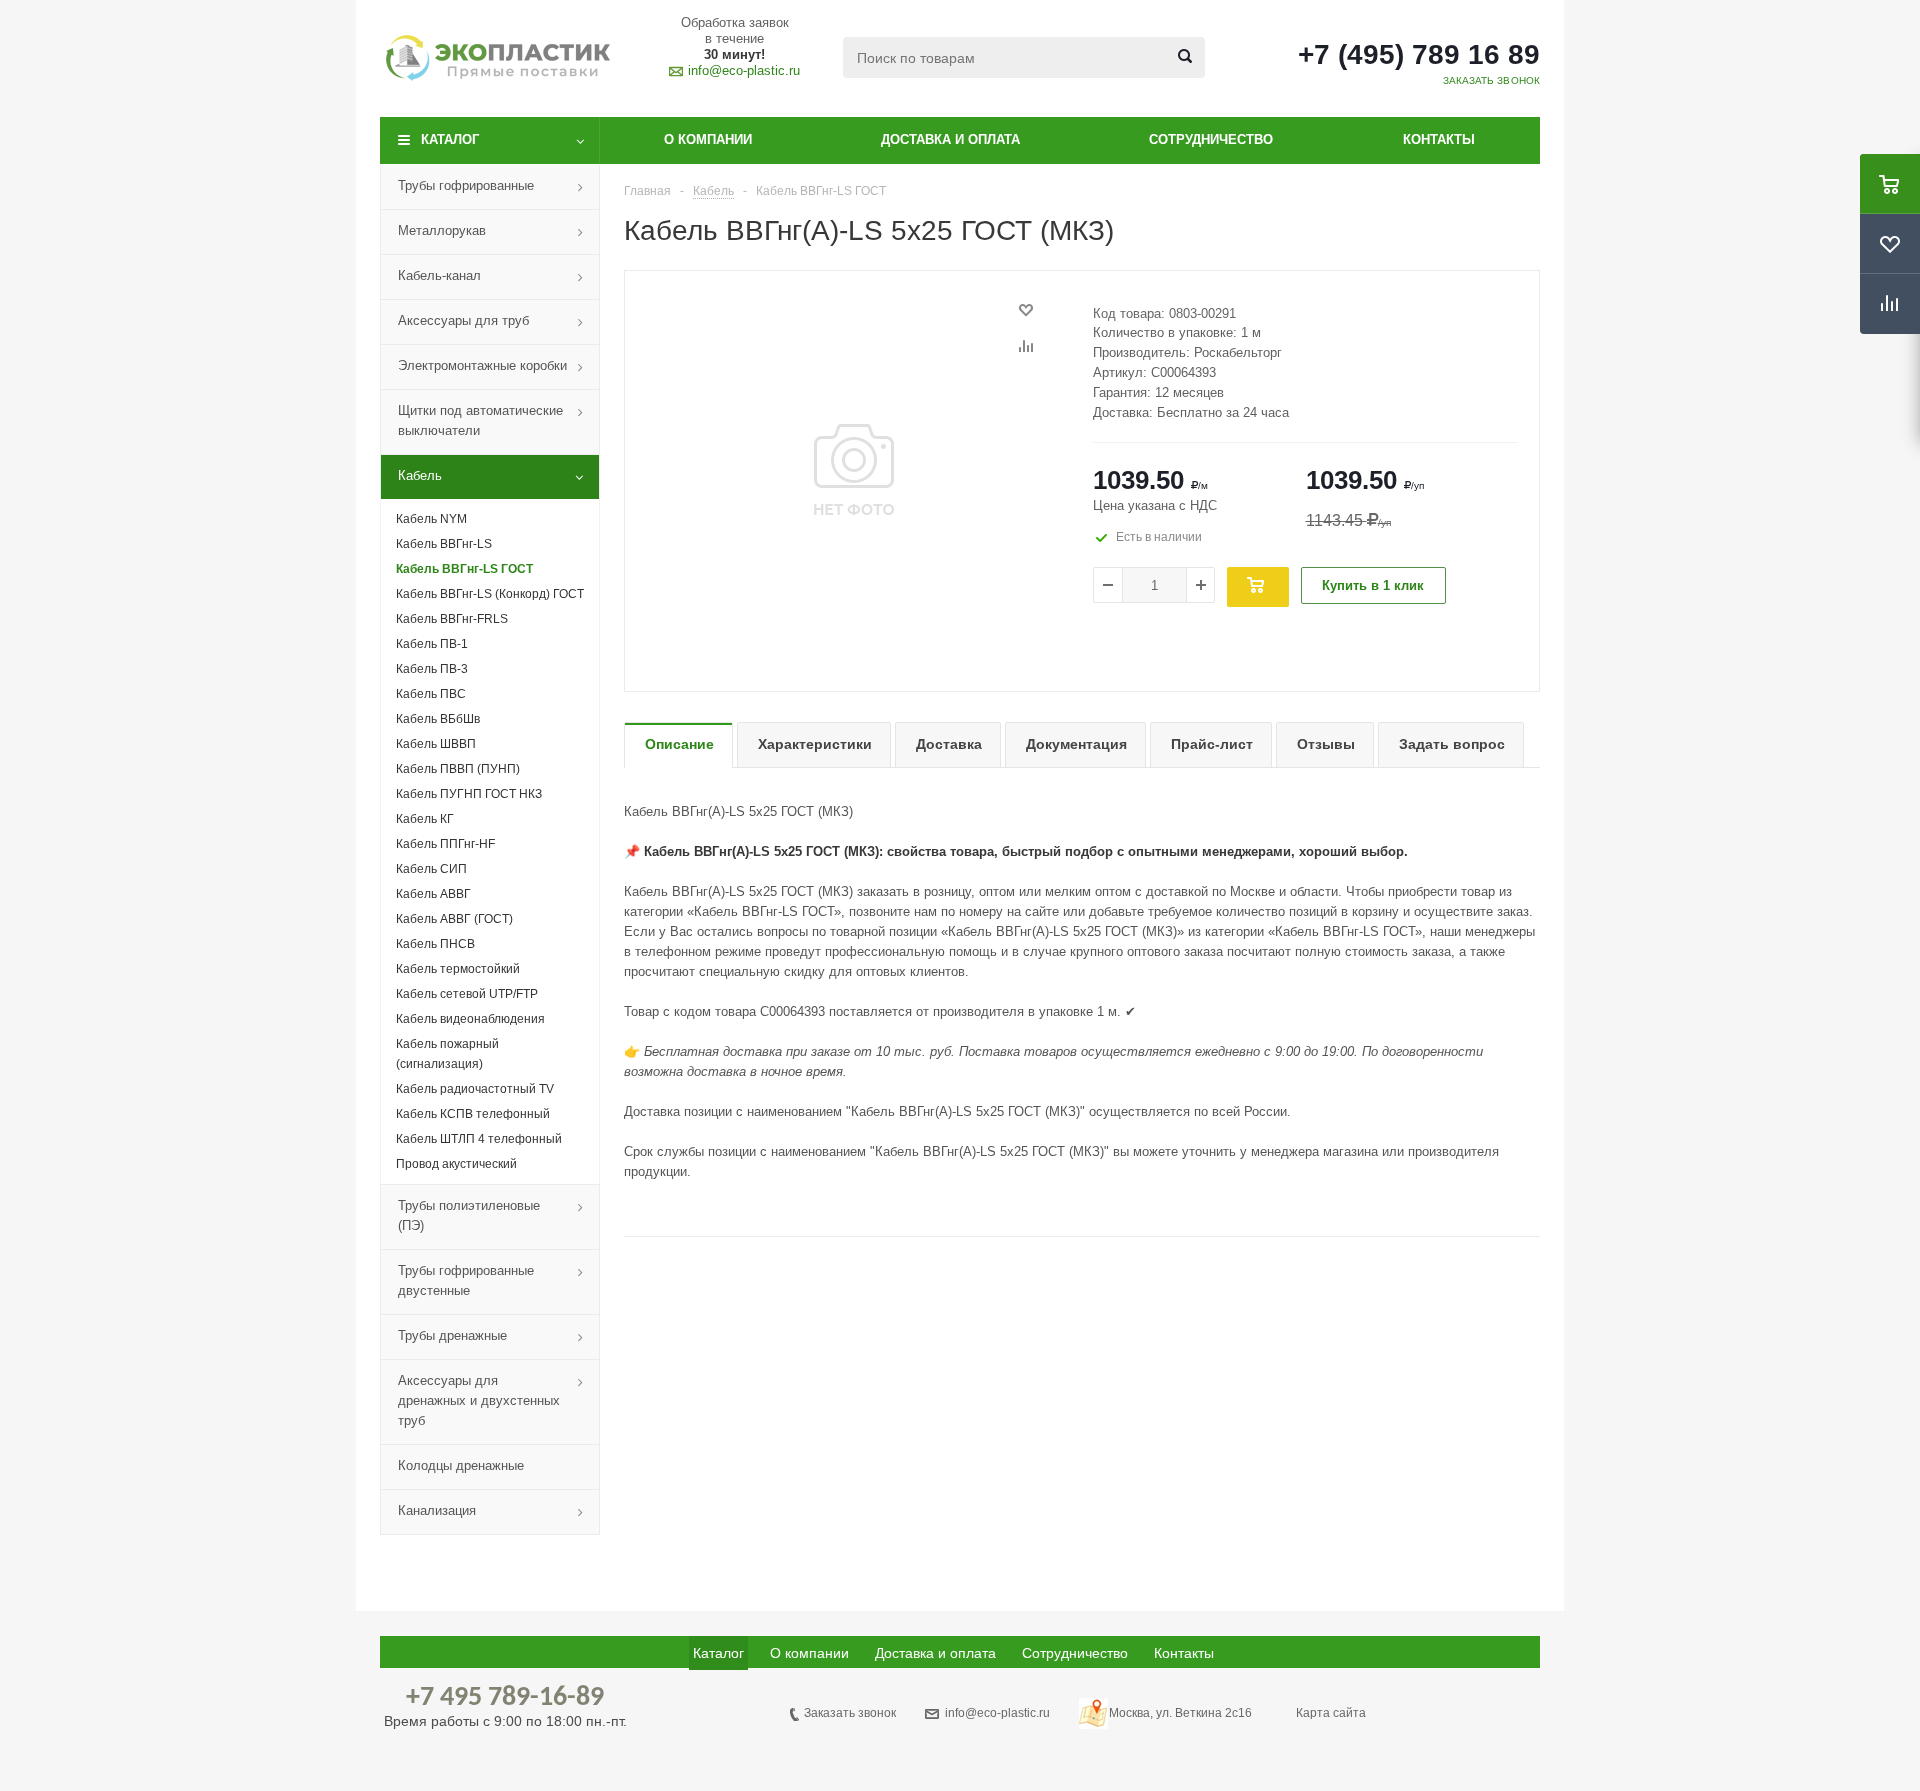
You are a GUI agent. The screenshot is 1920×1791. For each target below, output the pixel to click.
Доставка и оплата (950, 139)
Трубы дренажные (452, 1335)
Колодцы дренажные (461, 1465)
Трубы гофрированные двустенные (466, 1280)
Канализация (437, 1510)
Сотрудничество (1211, 139)
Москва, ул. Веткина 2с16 (1180, 1713)
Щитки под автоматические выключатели (480, 420)
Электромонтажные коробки (482, 365)
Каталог (450, 139)
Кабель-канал (439, 275)
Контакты (1439, 139)
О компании (708, 139)
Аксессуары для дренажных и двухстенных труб (479, 1400)
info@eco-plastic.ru (744, 70)
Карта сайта (1331, 1713)
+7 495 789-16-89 (505, 1698)
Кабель (420, 475)
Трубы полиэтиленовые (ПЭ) (469, 1215)
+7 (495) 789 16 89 (1419, 55)
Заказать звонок (850, 1713)
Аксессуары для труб (463, 320)
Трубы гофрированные (466, 185)
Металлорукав (442, 230)
